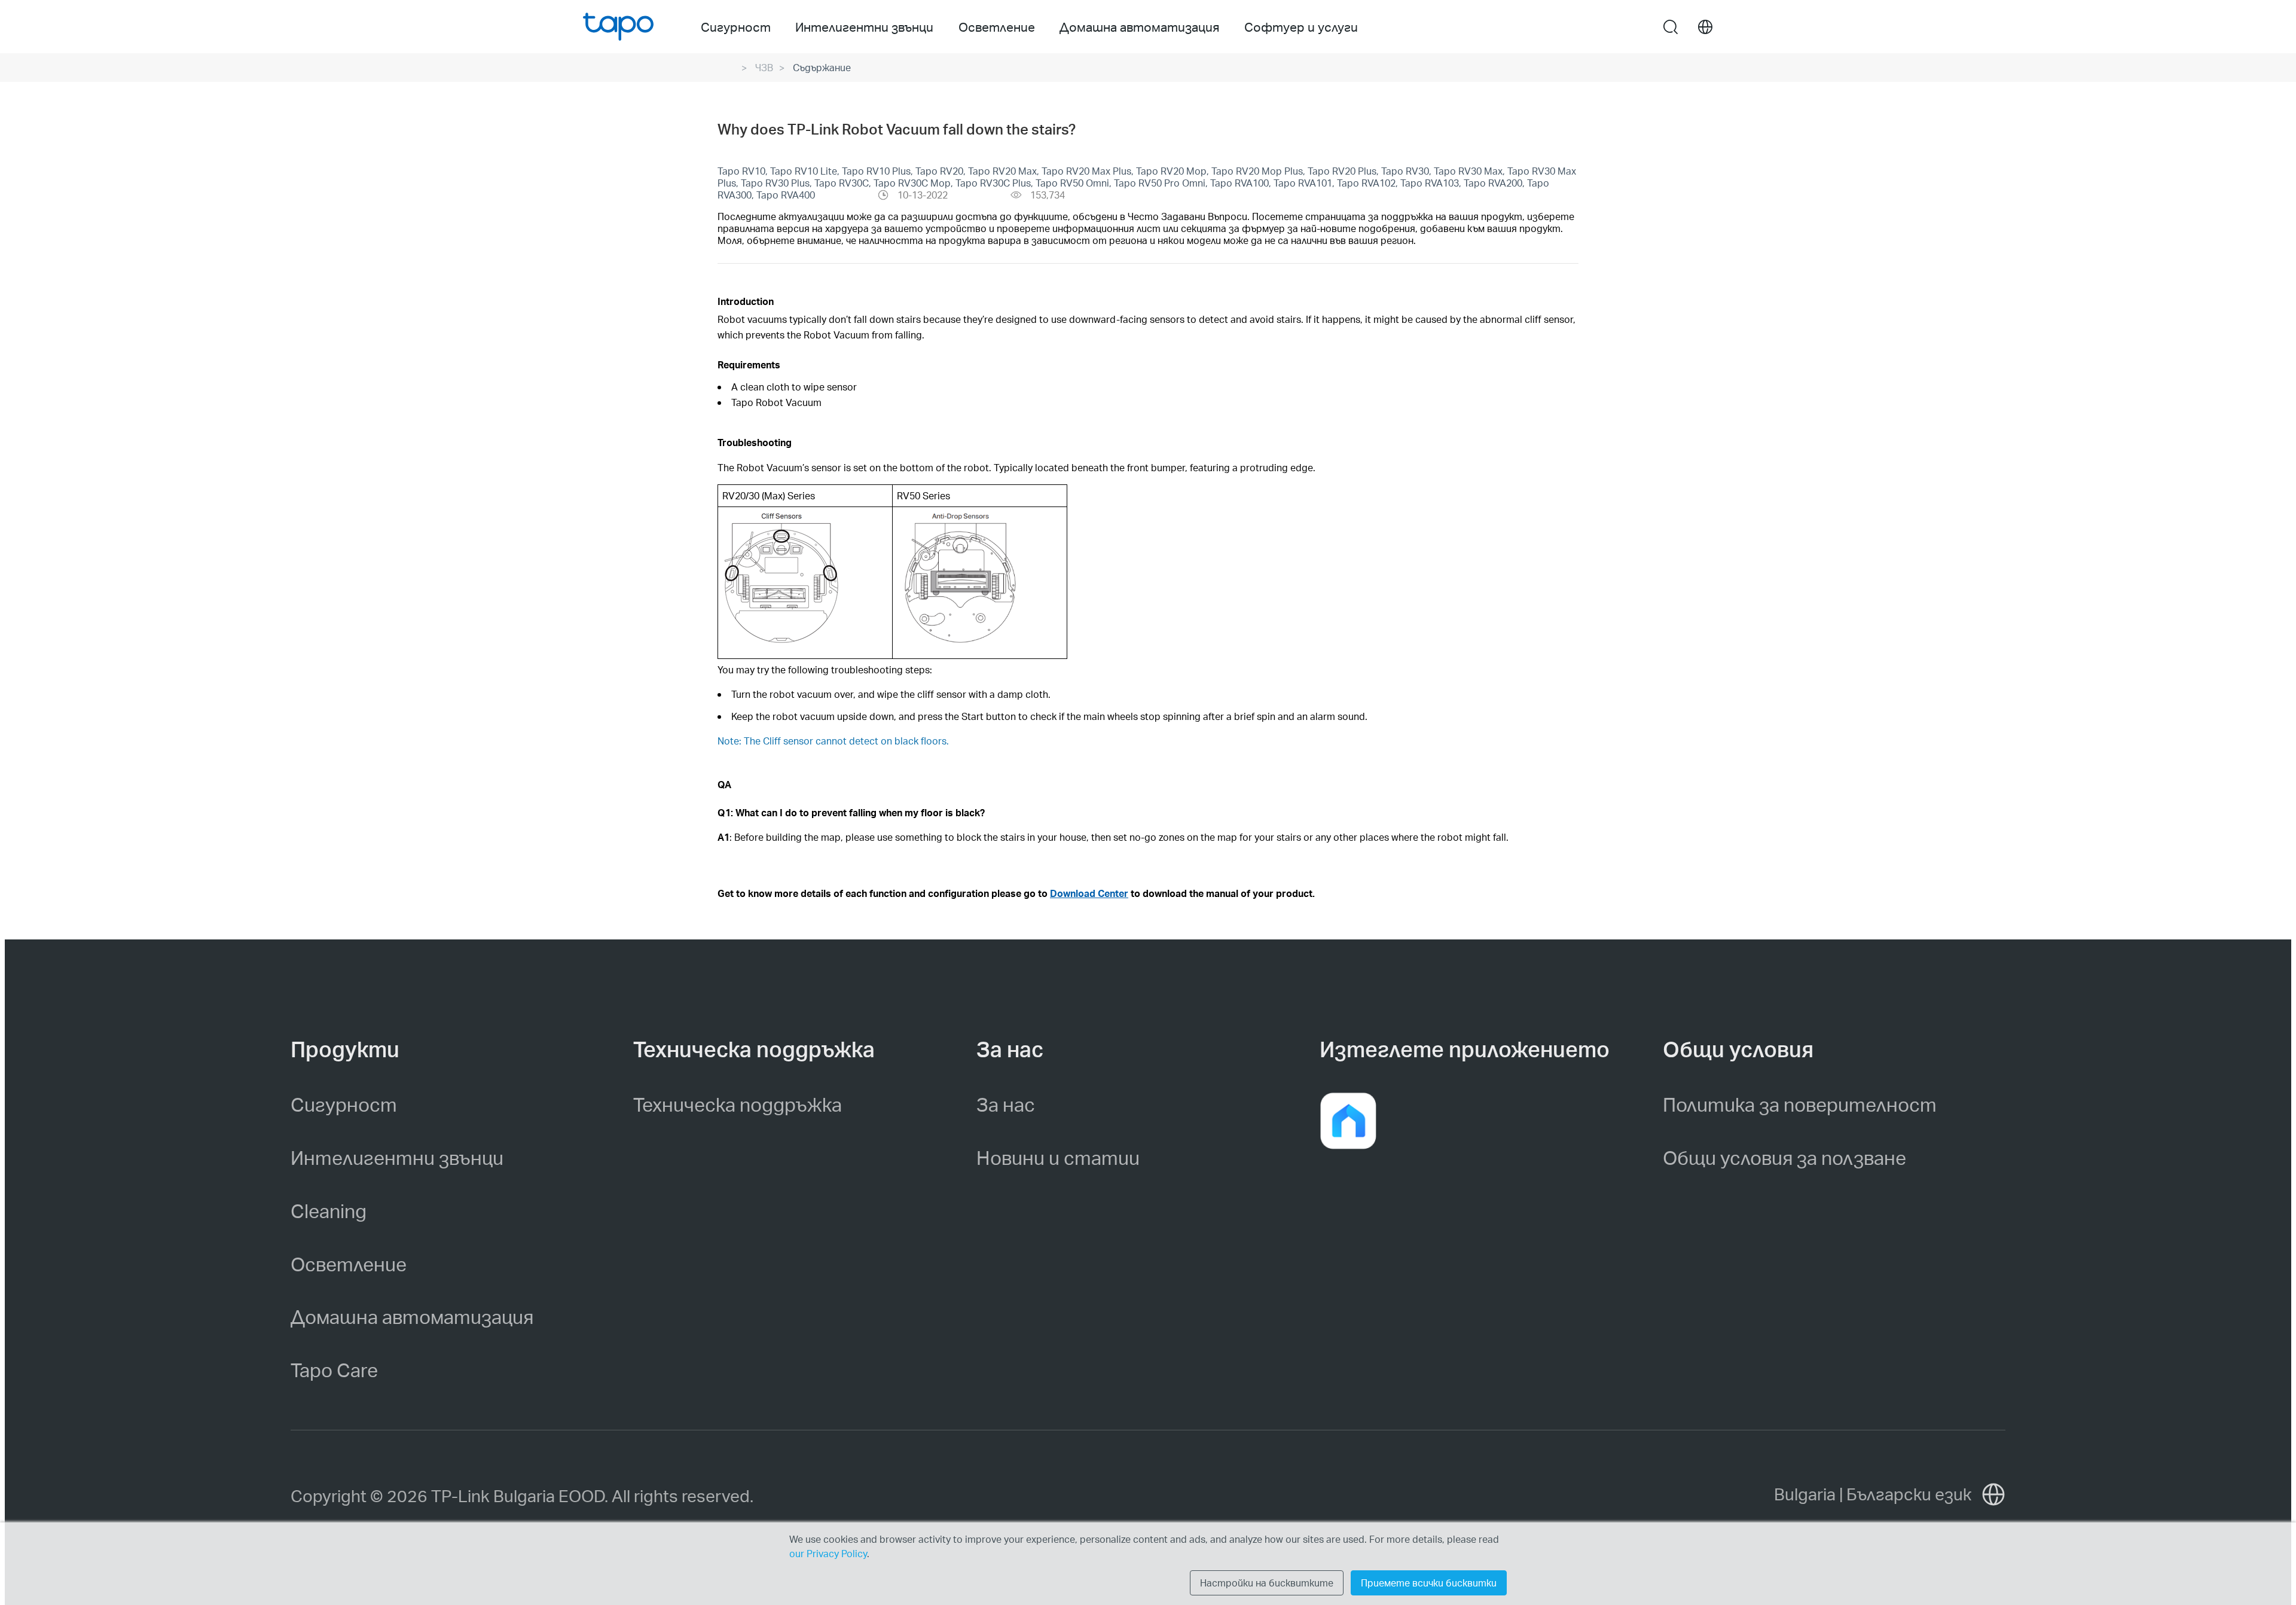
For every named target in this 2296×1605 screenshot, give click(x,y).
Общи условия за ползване (1784, 1157)
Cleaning (329, 1211)
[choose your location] (1705, 27)
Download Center (1089, 893)
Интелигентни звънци (397, 1157)
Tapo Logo (618, 27)
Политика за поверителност (1800, 1104)
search (1671, 28)
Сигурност (344, 1104)
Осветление (349, 1264)
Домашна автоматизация (412, 1316)
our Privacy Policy (828, 1553)
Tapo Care (334, 1370)
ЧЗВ (764, 67)
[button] (1348, 1121)
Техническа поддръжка (738, 1104)
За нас (1006, 1104)
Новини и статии (1058, 1157)
